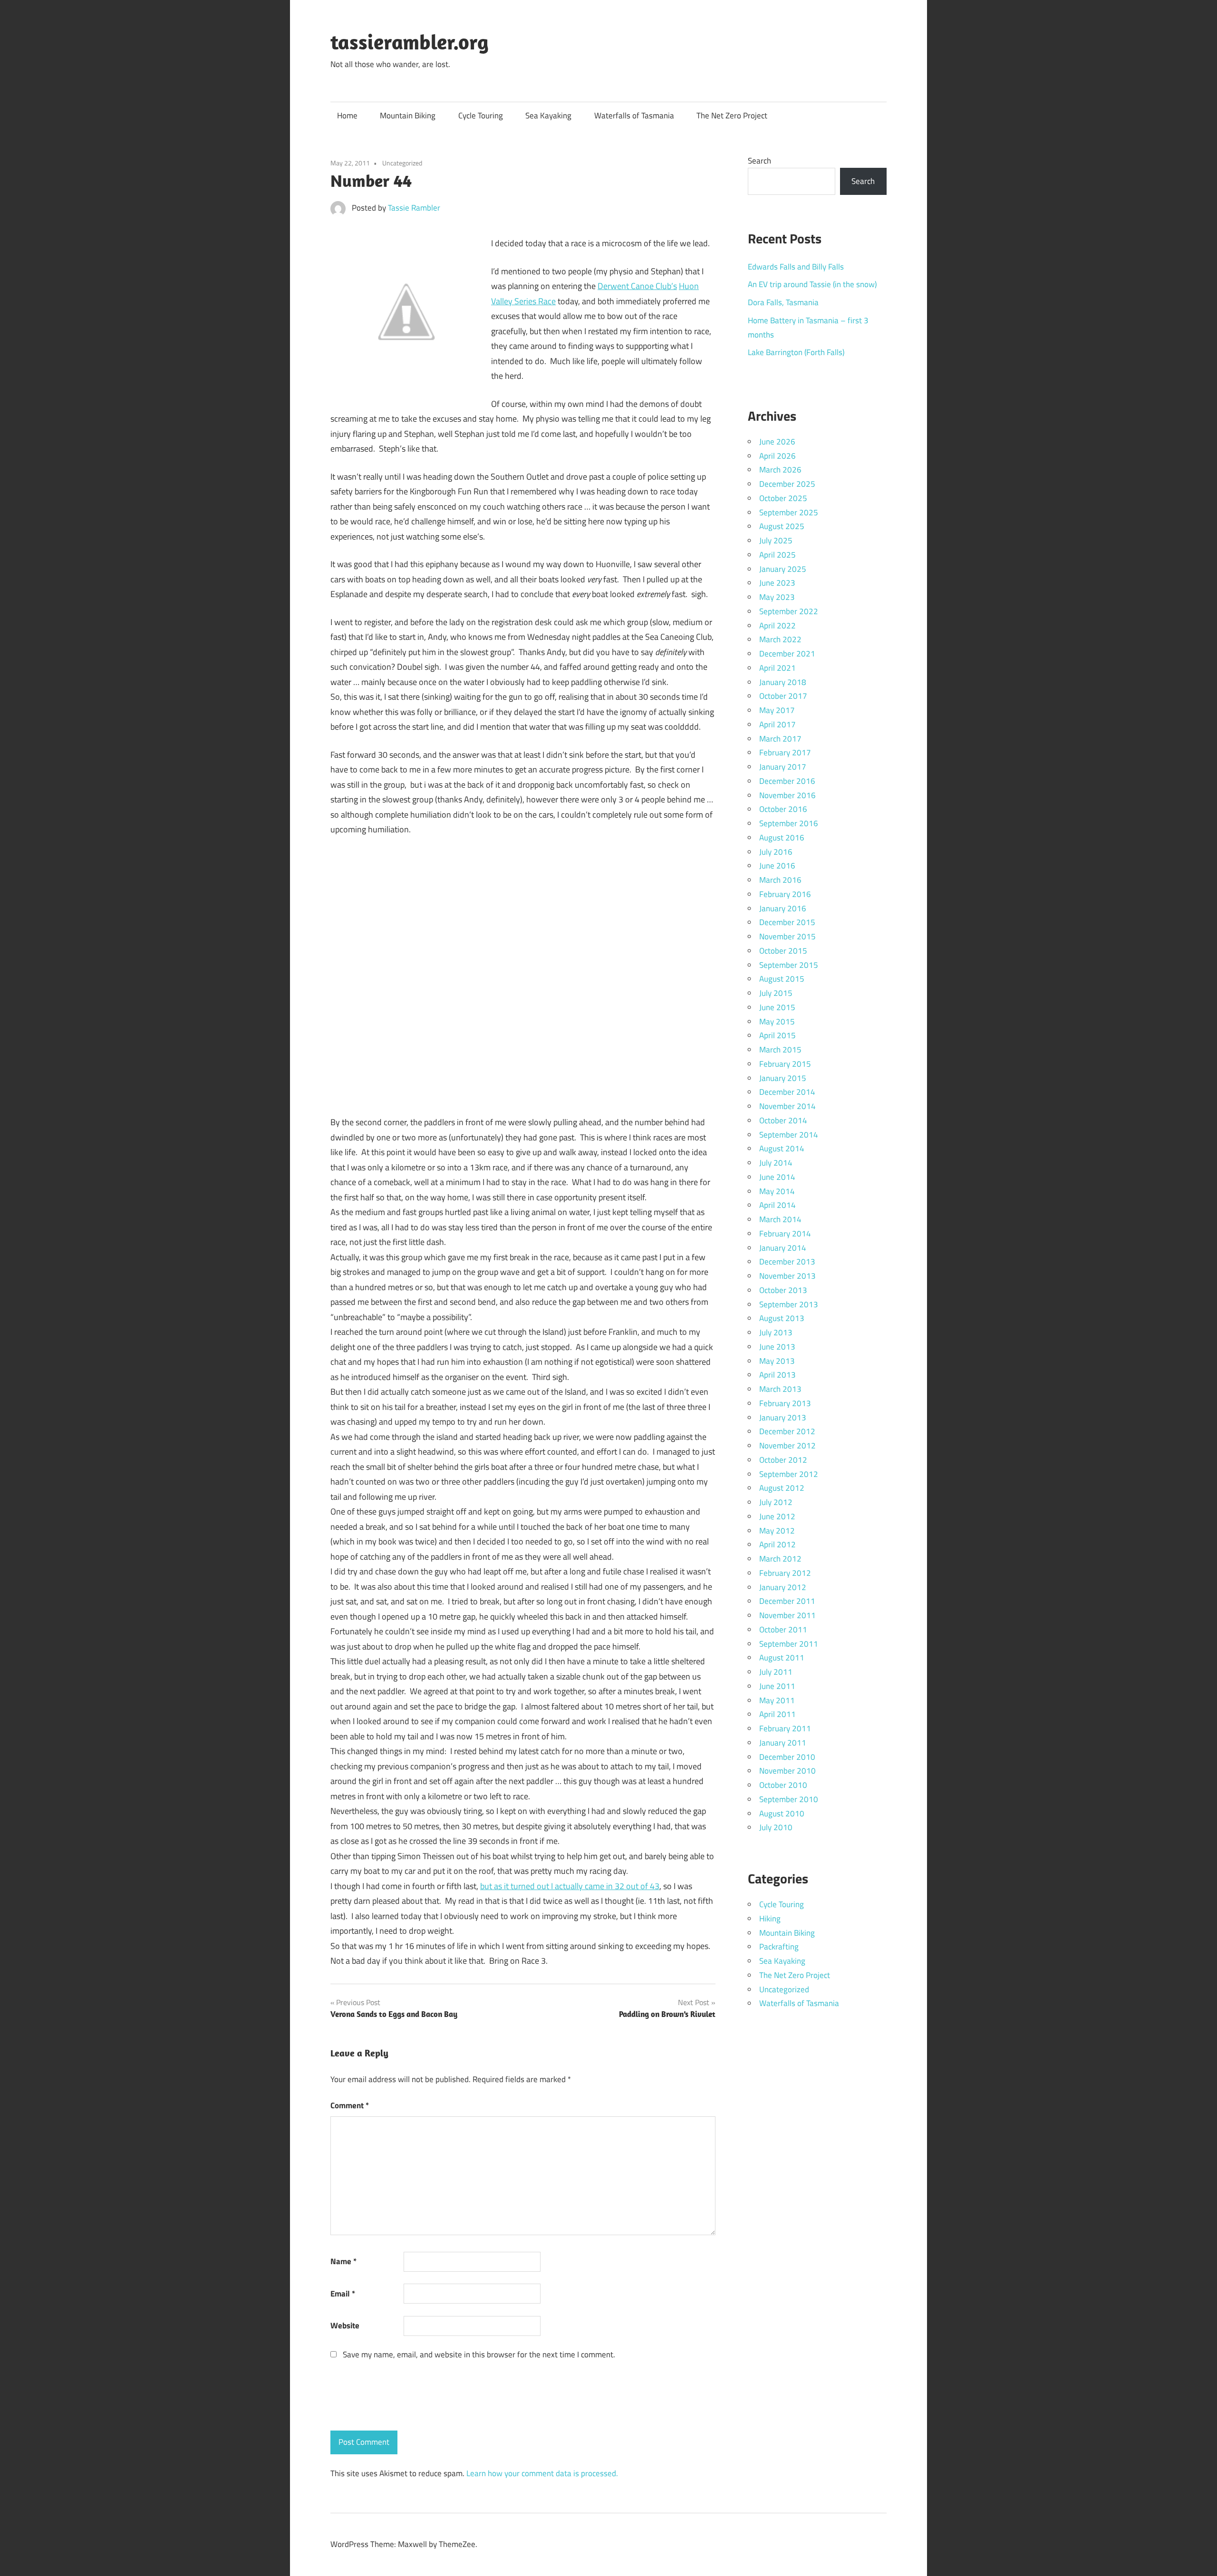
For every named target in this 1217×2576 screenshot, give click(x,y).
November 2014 (787, 1106)
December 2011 (787, 1601)
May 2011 (777, 1700)
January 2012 (783, 1587)
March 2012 (780, 1559)
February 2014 (785, 1234)
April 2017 (778, 724)
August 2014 (782, 1148)
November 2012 (787, 1446)
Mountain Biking (408, 116)
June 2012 (777, 1516)
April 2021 (778, 668)
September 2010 (789, 1799)
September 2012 (789, 1474)
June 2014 (777, 1177)
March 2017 (780, 739)
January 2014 (783, 1248)
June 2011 (777, 1686)
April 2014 (778, 1205)
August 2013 (782, 1318)
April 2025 (778, 555)
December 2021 (787, 654)
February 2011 (785, 1728)
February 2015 (785, 1064)
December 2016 (787, 781)
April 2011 (778, 1714)
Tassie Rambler (414, 208)
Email (343, 2294)
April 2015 (778, 1035)
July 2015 (776, 993)
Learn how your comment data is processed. (542, 2473)
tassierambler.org (410, 42)
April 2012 (778, 1544)
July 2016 (776, 852)
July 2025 (776, 540)
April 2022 (778, 626)
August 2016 (782, 838)
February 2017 (785, 753)
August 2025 (782, 526)
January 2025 (783, 569)
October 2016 (783, 809)
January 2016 (783, 908)
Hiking (770, 1919)
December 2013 (787, 1262)
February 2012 (785, 1573)
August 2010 (782, 1814)
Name (343, 2261)
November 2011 (787, 1615)
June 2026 (777, 442)
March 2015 (780, 1050)
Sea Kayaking (548, 116)
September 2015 (789, 965)
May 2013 (777, 1361)
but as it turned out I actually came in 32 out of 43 (570, 1886)
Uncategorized (402, 163)
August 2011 (782, 1658)
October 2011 (783, 1630)
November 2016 (787, 795)
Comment (350, 2105)
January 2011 (783, 1743)
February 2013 (785, 1403)
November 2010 (787, 1771)
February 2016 (785, 894)
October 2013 (783, 1290)
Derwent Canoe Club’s (637, 286)
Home (347, 116)
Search (759, 161)
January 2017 (783, 767)
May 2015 (777, 1022)
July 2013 (776, 1332)
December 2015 (787, 922)
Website (345, 2325)
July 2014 (776, 1163)
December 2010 (787, 1757)
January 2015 (783, 1078)
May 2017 (777, 710)
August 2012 (782, 1488)
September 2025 (789, 512)
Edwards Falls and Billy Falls (796, 267)
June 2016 (777, 866)
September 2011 (789, 1644)
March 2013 (780, 1389)
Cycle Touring (481, 116)
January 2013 (783, 1418)
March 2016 (780, 880)
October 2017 (783, 696)
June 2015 (777, 1007)
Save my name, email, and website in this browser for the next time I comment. (479, 2354)
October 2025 (783, 498)
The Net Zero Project (732, 116)
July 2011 (776, 1672)
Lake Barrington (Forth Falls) (796, 352)
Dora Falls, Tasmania (783, 302)
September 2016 (789, 823)
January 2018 (783, 682)
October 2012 (783, 1460)
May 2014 (777, 1191)
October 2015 (783, 951)
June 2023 (777, 583)
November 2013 (787, 1276)
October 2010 (783, 1785)
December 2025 (787, 484)
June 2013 (777, 1347)
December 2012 (787, 1431)
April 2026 (778, 456)
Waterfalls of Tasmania (634, 116)
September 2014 (789, 1135)
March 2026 (780, 470)
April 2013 (778, 1375)
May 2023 (777, 597)
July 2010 (776, 1827)
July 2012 (776, 1502)
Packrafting (779, 1947)
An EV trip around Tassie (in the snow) (812, 284)
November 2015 (787, 936)
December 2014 (787, 1092)
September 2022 (789, 611)
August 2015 (782, 979)
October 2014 (783, 1120)
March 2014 (780, 1219)
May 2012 (777, 1531)
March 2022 (780, 639)
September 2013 (789, 1304)
